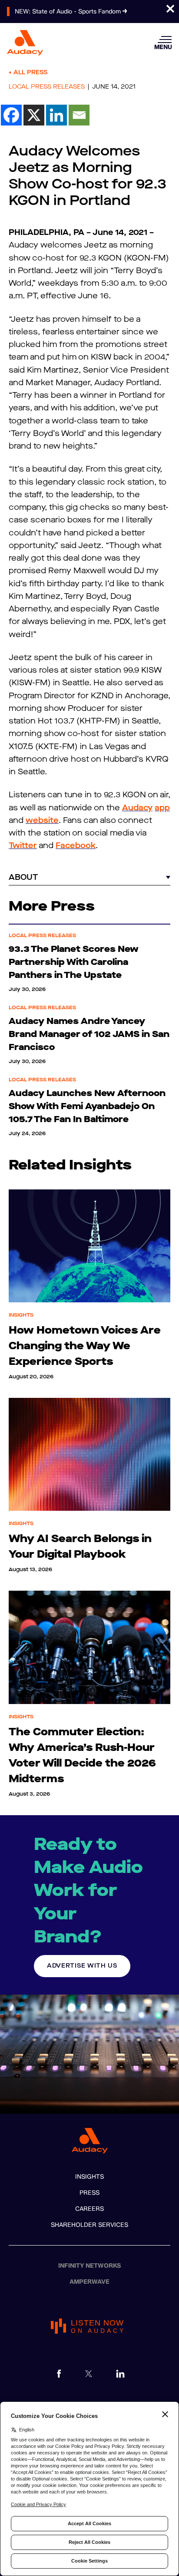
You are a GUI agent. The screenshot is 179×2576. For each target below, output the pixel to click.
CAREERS (89, 2209)
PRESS (89, 2193)
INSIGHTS (89, 2177)
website (42, 820)
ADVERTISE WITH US (82, 1966)
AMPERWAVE (89, 2282)
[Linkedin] (56, 115)
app (162, 808)
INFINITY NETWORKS (90, 2266)
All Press (30, 72)
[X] (34, 115)
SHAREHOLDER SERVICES (89, 2225)
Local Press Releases (47, 87)
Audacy (137, 808)
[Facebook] (11, 115)
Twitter (23, 845)
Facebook (76, 845)
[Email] (79, 115)
